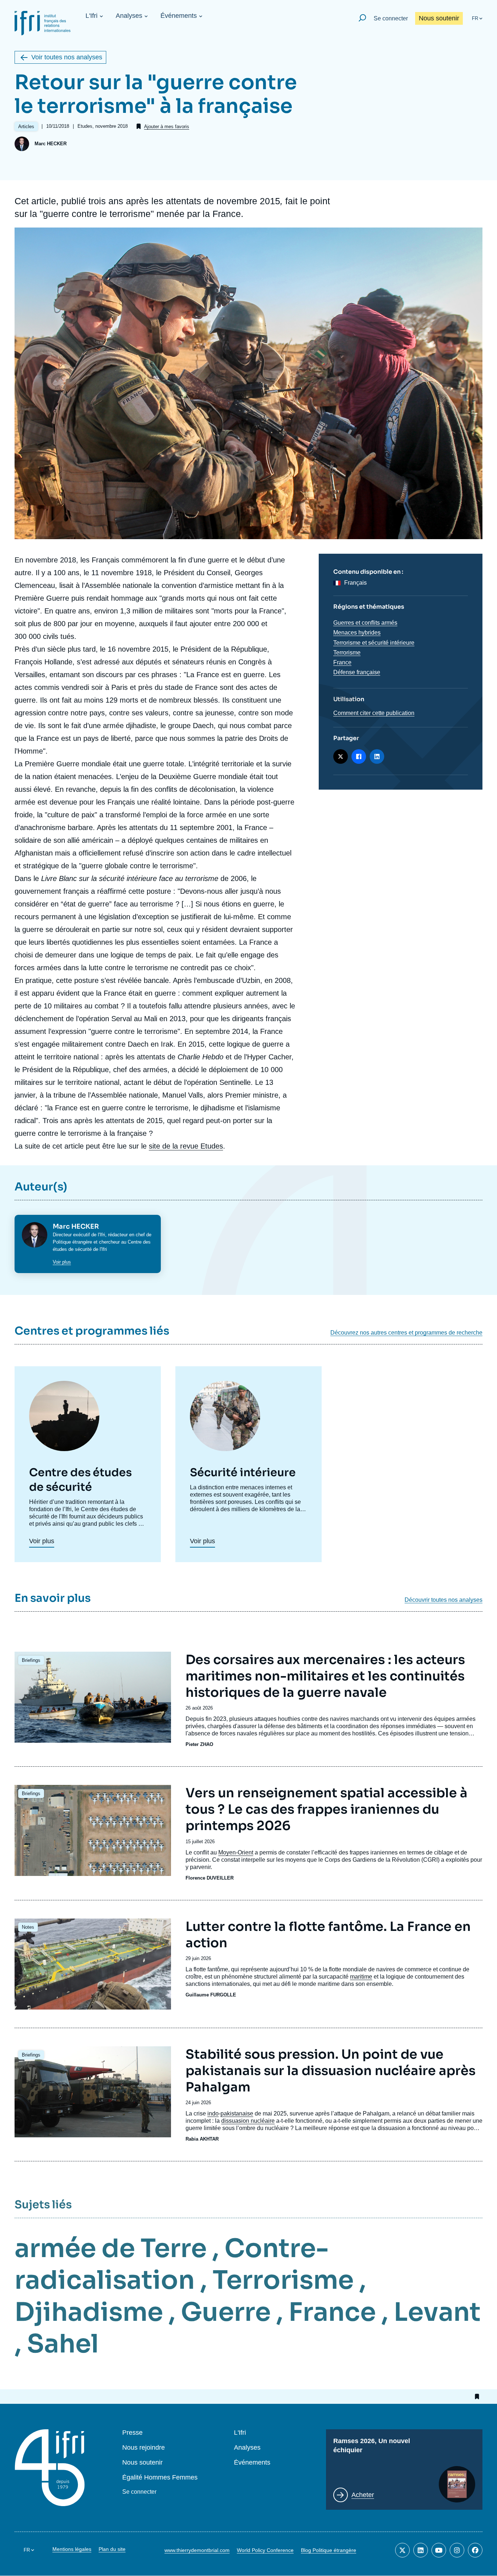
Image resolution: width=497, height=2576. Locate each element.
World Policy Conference (265, 2550)
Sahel (63, 2344)
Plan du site (112, 2549)
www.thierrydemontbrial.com (197, 2550)
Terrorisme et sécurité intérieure (374, 643)
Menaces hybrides (357, 633)
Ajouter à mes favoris (167, 127)
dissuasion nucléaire (248, 2121)
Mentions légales (72, 2549)
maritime (361, 1977)
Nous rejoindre (144, 2448)
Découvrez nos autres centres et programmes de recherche (406, 1333)
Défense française (357, 672)
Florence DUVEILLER (210, 1878)
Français (355, 583)
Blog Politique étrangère (329, 2550)
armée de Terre (111, 2248)
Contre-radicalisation (172, 2264)
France (342, 662)
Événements (179, 16)
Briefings (31, 1660)
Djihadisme (89, 2312)
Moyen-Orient (236, 1852)
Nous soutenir (439, 18)
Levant (437, 2312)
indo (213, 2113)
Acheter (363, 2495)
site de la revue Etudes (186, 1146)
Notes (28, 1927)
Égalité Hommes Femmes (160, 2478)
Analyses (129, 16)
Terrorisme (347, 653)
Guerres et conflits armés (365, 623)
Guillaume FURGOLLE (211, 1995)
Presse (132, 2433)
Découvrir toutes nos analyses (444, 1600)
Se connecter (391, 18)
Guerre (226, 2312)
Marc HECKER (51, 144)
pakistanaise (237, 2113)
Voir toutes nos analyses (67, 57)
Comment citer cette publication (374, 713)
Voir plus (62, 1262)
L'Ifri (92, 16)
